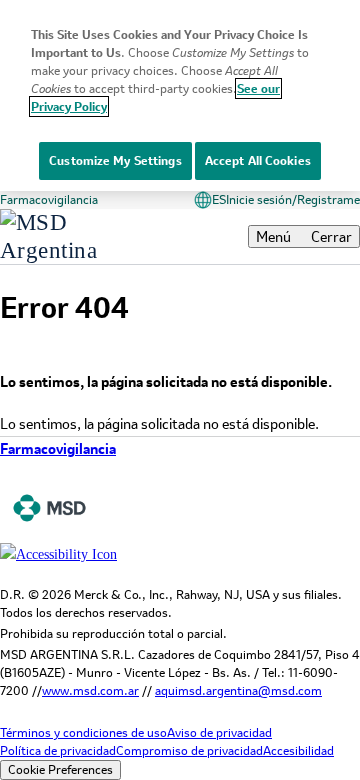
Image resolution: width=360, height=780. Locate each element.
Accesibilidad (298, 750)
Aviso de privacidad (219, 732)
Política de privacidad (58, 750)
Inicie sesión (259, 199)
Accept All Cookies (258, 160)
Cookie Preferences (60, 769)
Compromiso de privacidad (189, 750)
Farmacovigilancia (49, 199)
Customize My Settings (115, 160)
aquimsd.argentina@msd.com (238, 690)
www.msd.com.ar (90, 690)
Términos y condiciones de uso (83, 732)
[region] (180, 95)
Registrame (328, 199)
